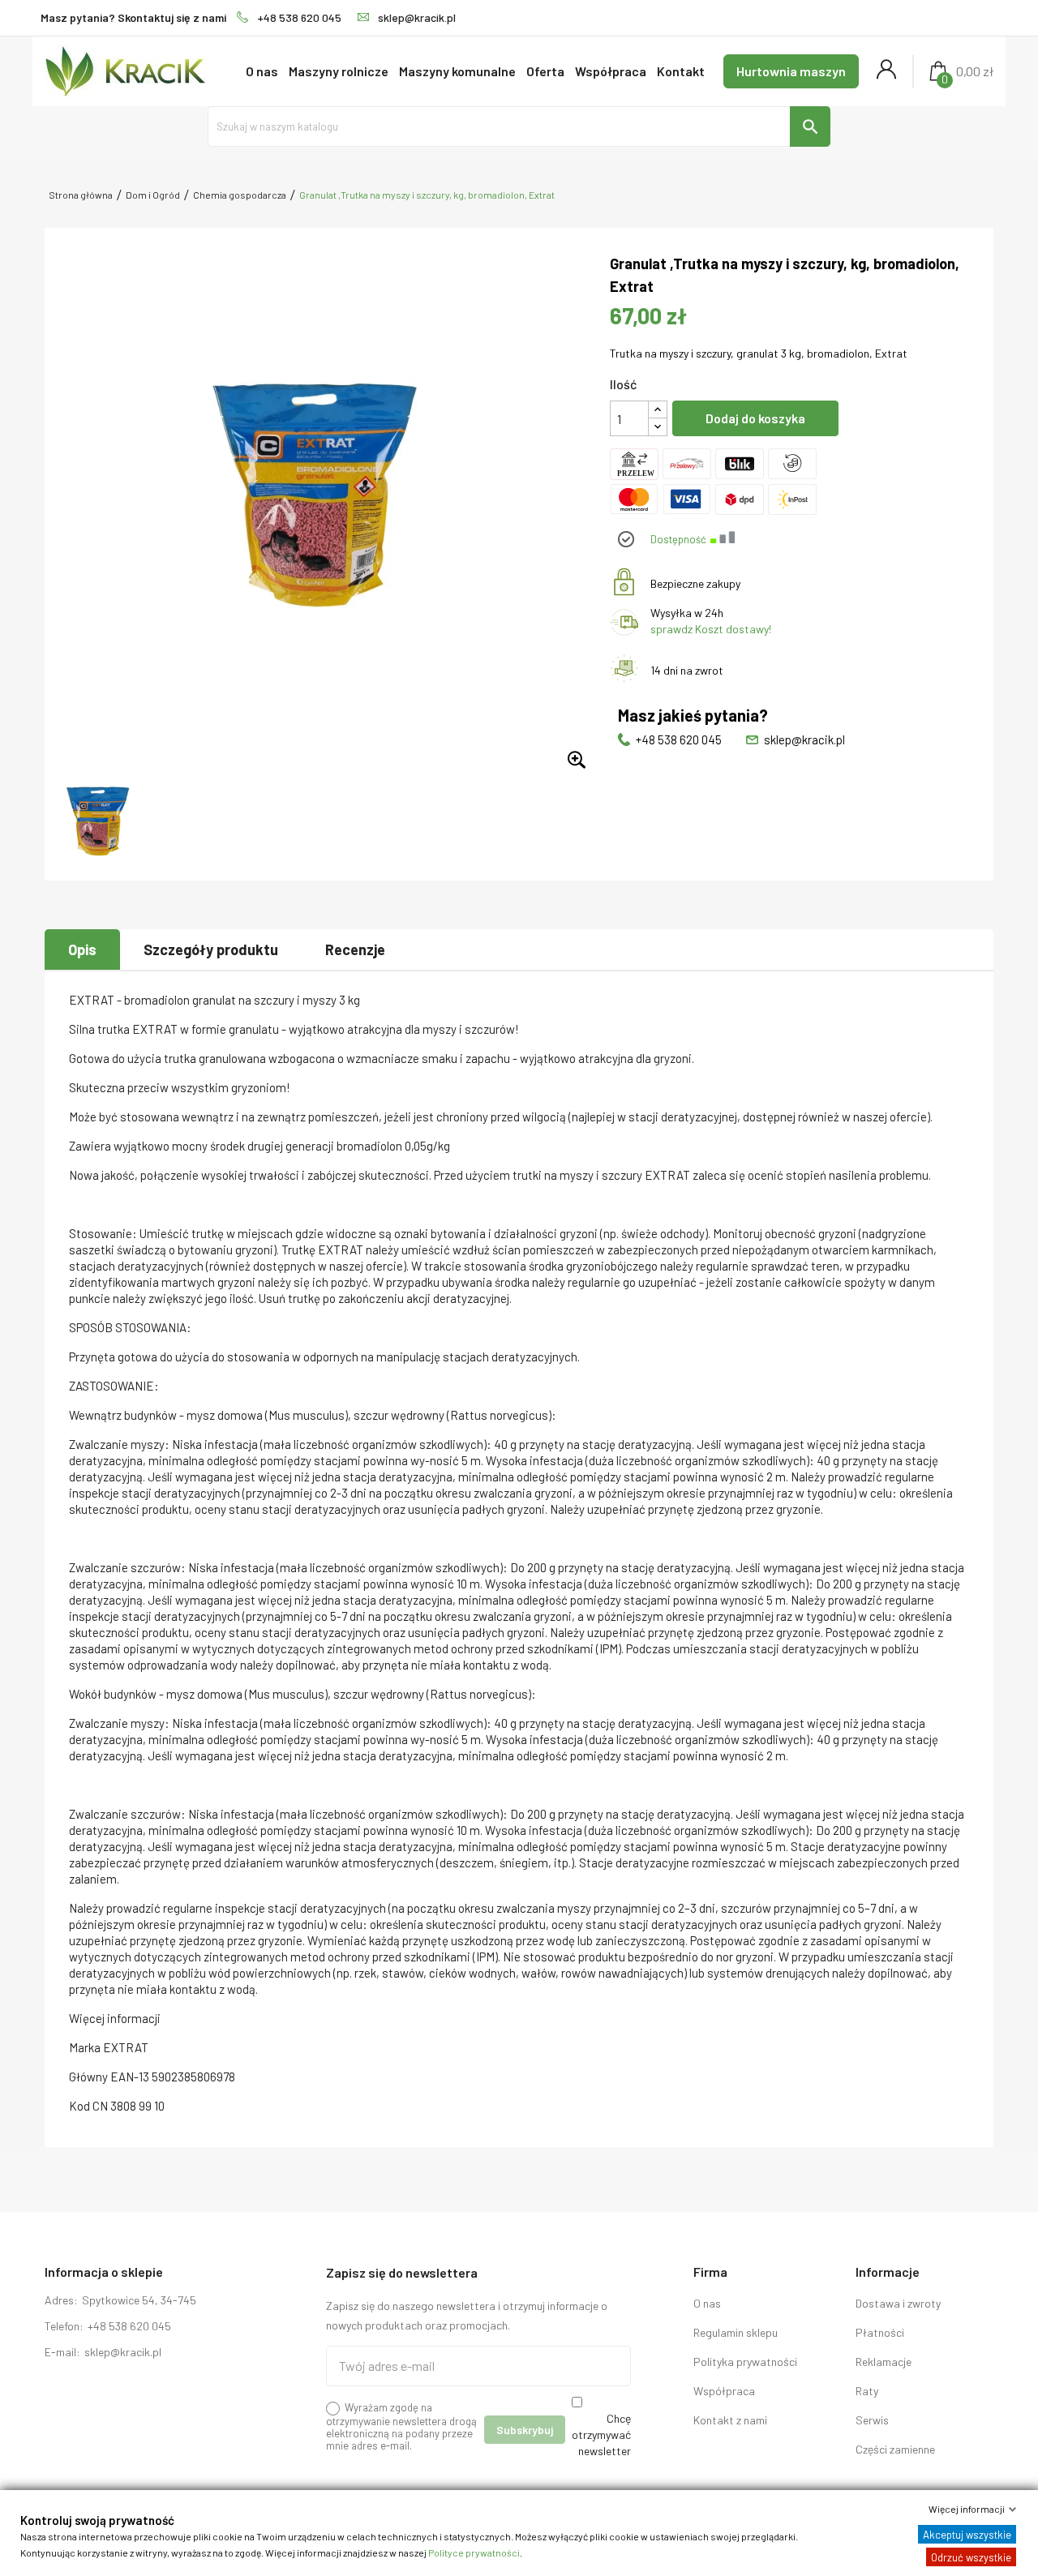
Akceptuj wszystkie (967, 2535)
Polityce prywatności (474, 2552)
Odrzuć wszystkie (971, 2557)
